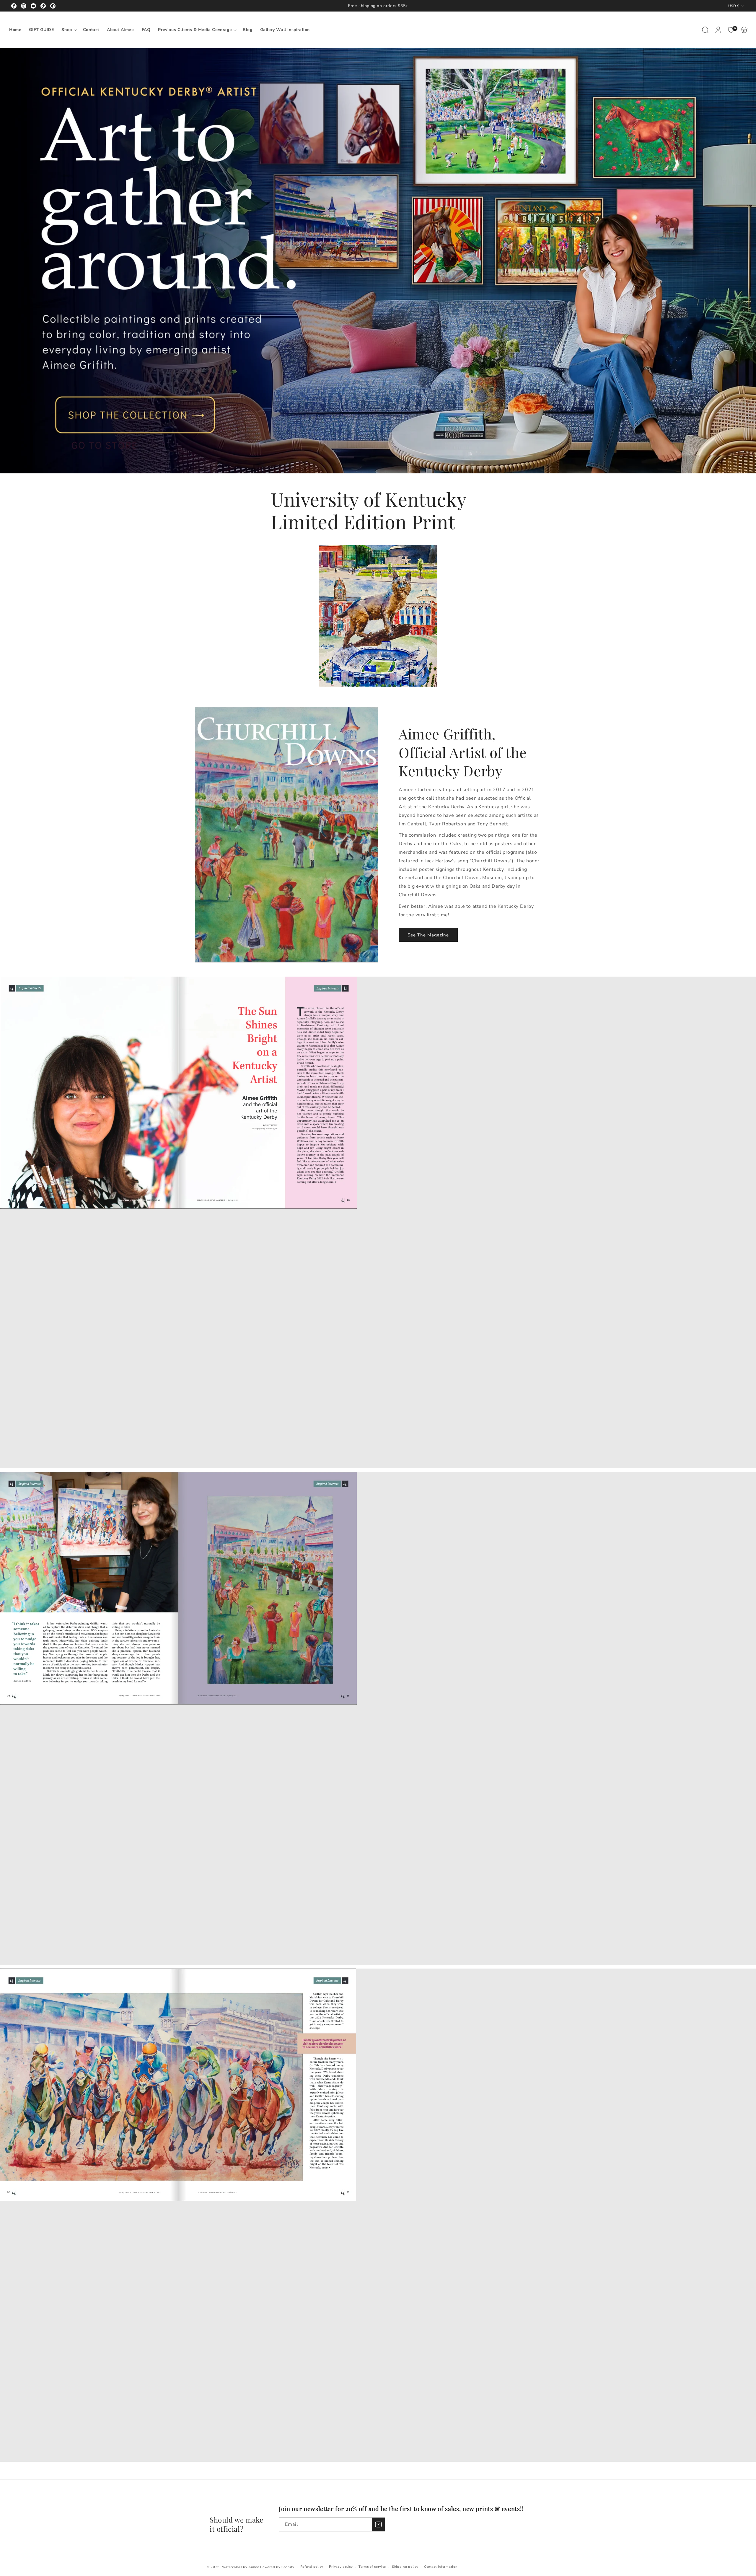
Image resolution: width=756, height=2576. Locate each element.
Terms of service (372, 2567)
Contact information (441, 2567)
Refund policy (312, 2567)
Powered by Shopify (277, 2567)
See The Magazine (428, 935)
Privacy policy (341, 2567)
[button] (68, 30)
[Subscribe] (378, 2524)
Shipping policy (405, 2567)
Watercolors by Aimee (241, 2567)
